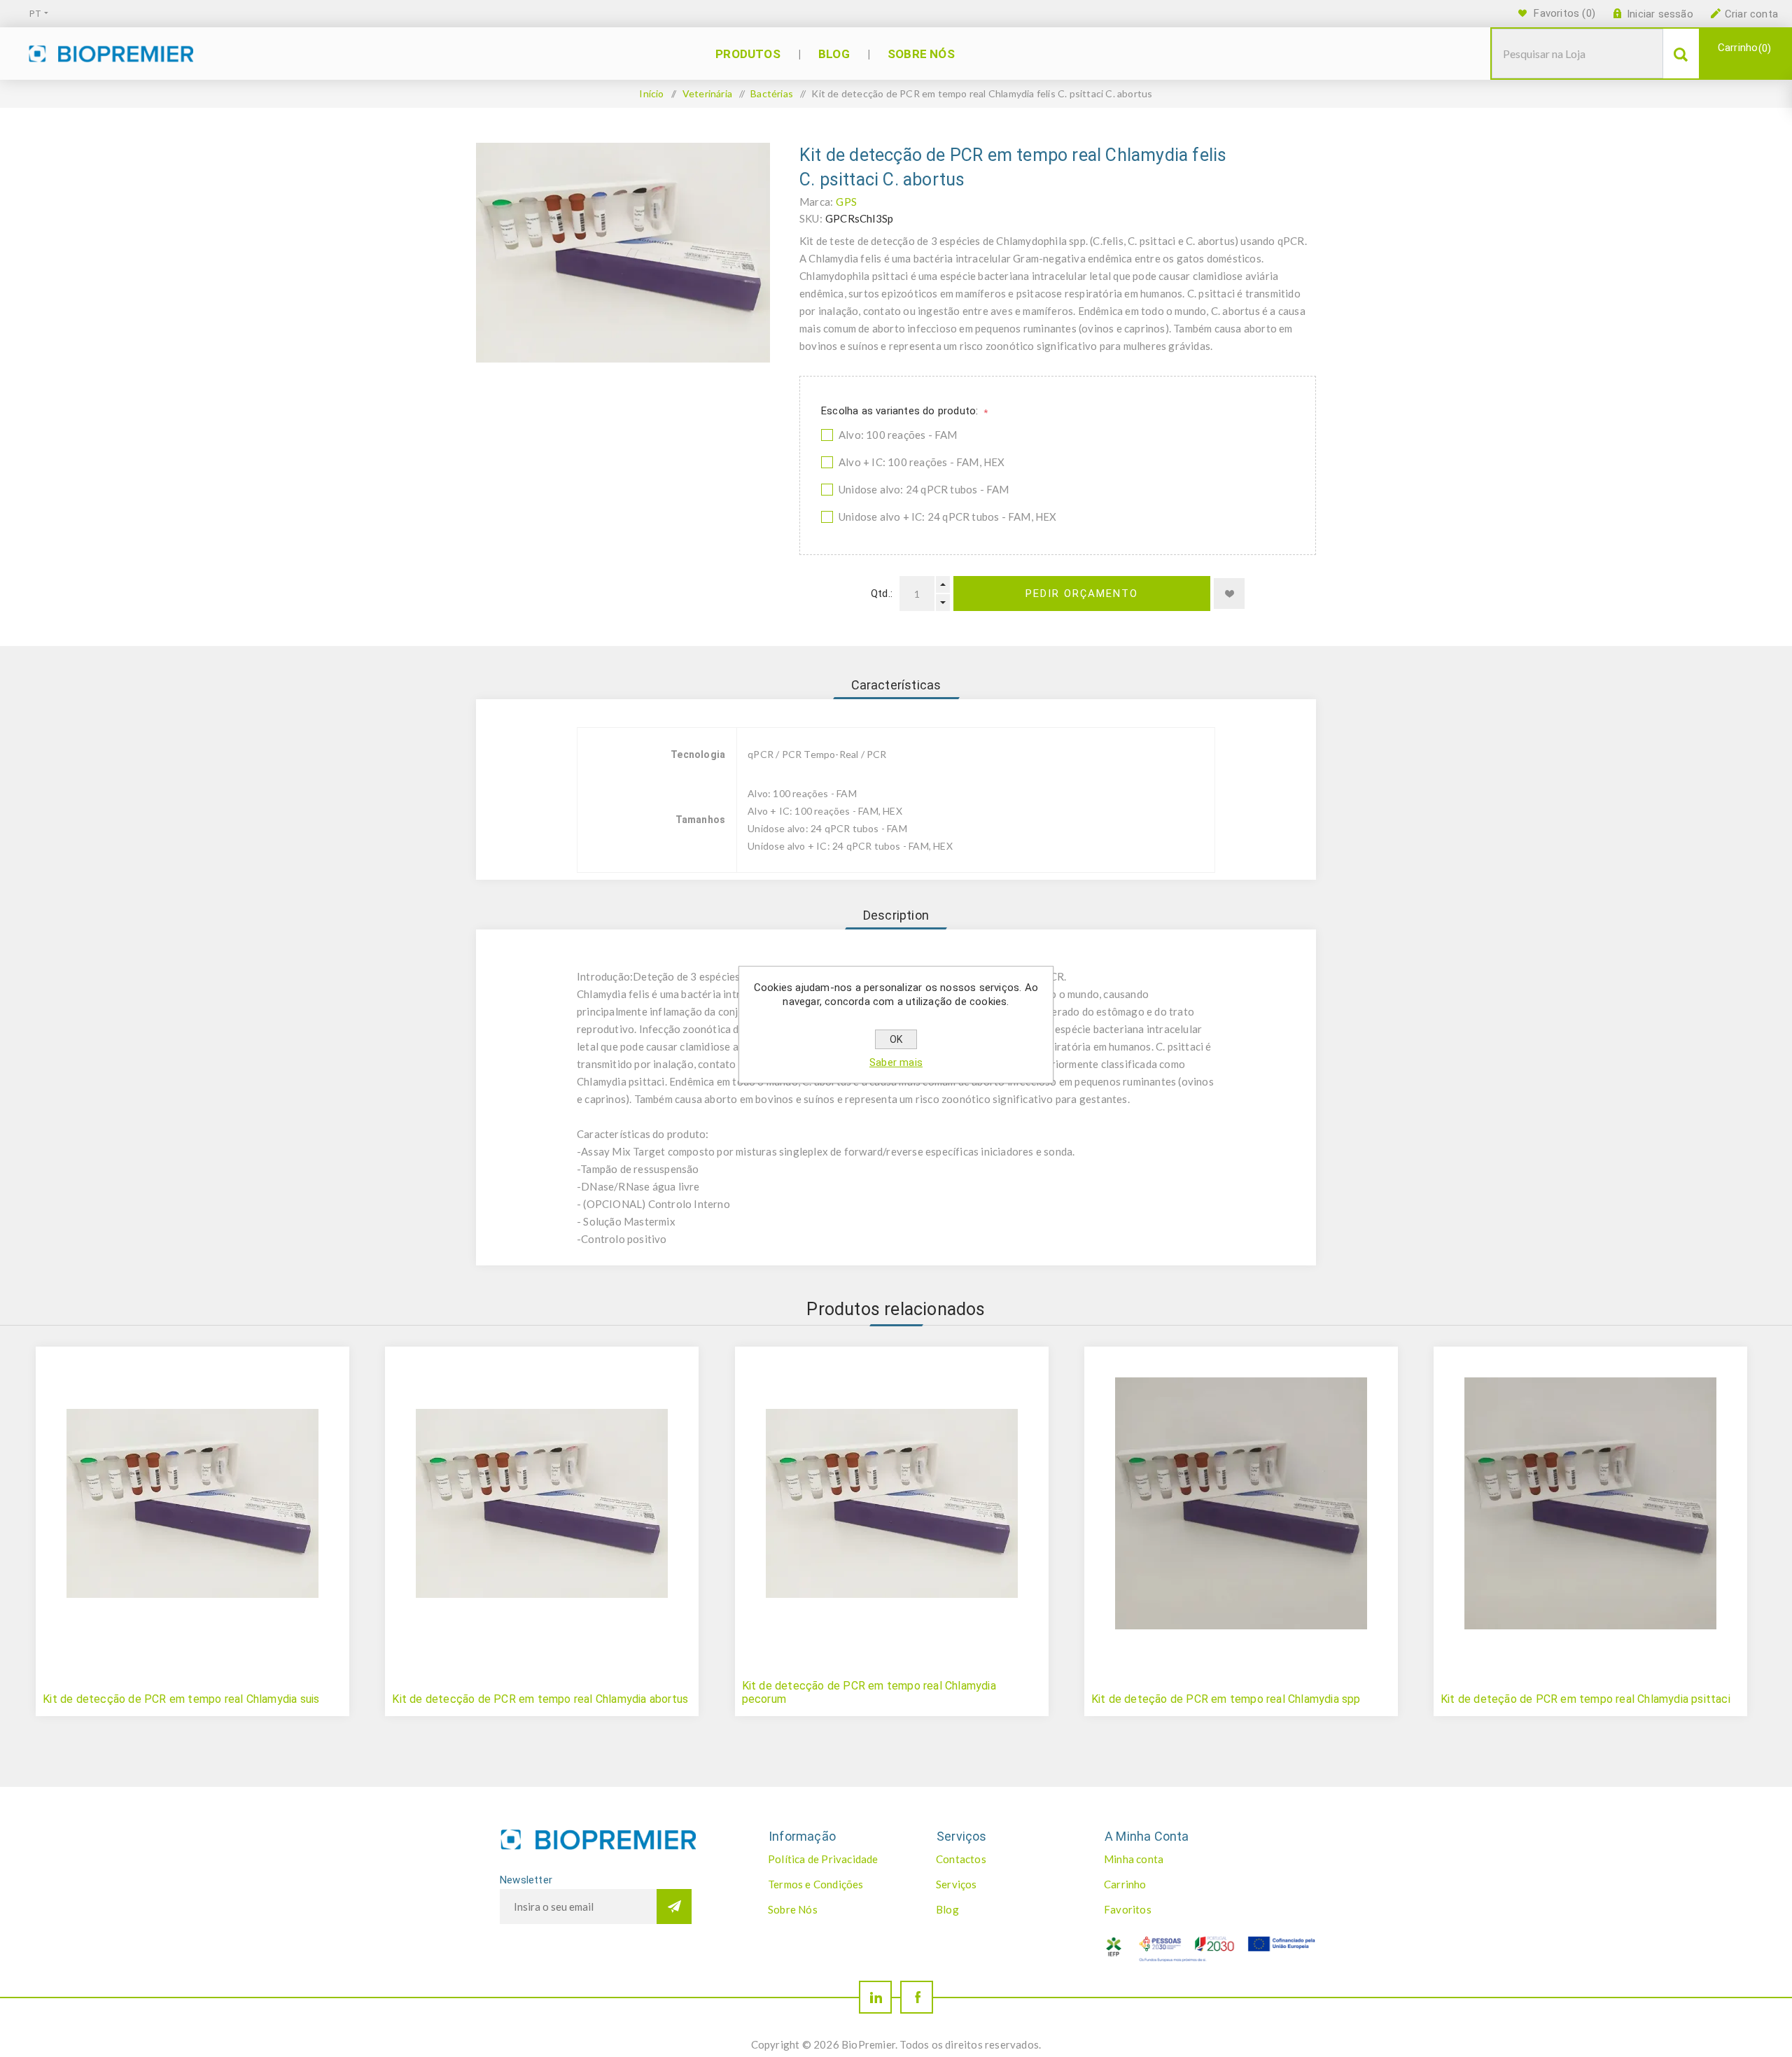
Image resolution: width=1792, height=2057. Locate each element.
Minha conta (1134, 1859)
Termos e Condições (816, 1884)
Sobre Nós (793, 1909)
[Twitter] (875, 1997)
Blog (947, 1909)
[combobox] (1577, 54)
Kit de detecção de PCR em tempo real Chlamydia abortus (540, 1699)
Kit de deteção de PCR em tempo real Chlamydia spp (1226, 1699)
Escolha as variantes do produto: (901, 411)
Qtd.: (882, 594)
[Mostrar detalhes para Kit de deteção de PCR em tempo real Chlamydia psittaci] (1590, 1503)
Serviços (957, 1884)
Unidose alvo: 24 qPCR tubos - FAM (924, 489)
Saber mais (896, 1062)
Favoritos (1128, 1909)
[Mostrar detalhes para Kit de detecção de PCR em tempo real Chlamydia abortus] (542, 1503)
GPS (846, 202)
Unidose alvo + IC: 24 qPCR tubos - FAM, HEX (948, 517)
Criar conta (1751, 14)
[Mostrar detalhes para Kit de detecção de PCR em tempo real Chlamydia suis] (192, 1503)
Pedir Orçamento (1082, 594)
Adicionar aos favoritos (1229, 594)
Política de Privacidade (823, 1859)
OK (896, 1039)
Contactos (961, 1859)
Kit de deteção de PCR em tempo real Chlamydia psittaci (1585, 1699)
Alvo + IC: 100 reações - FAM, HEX (922, 462)
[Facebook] (917, 1997)
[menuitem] (837, 1859)
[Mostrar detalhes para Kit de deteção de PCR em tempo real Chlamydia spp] (1241, 1503)
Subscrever (674, 1907)
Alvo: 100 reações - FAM (898, 435)
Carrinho (1743, 48)
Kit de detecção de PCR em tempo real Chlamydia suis (181, 1699)
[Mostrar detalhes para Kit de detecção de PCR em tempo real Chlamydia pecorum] (892, 1503)
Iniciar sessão (1660, 14)
